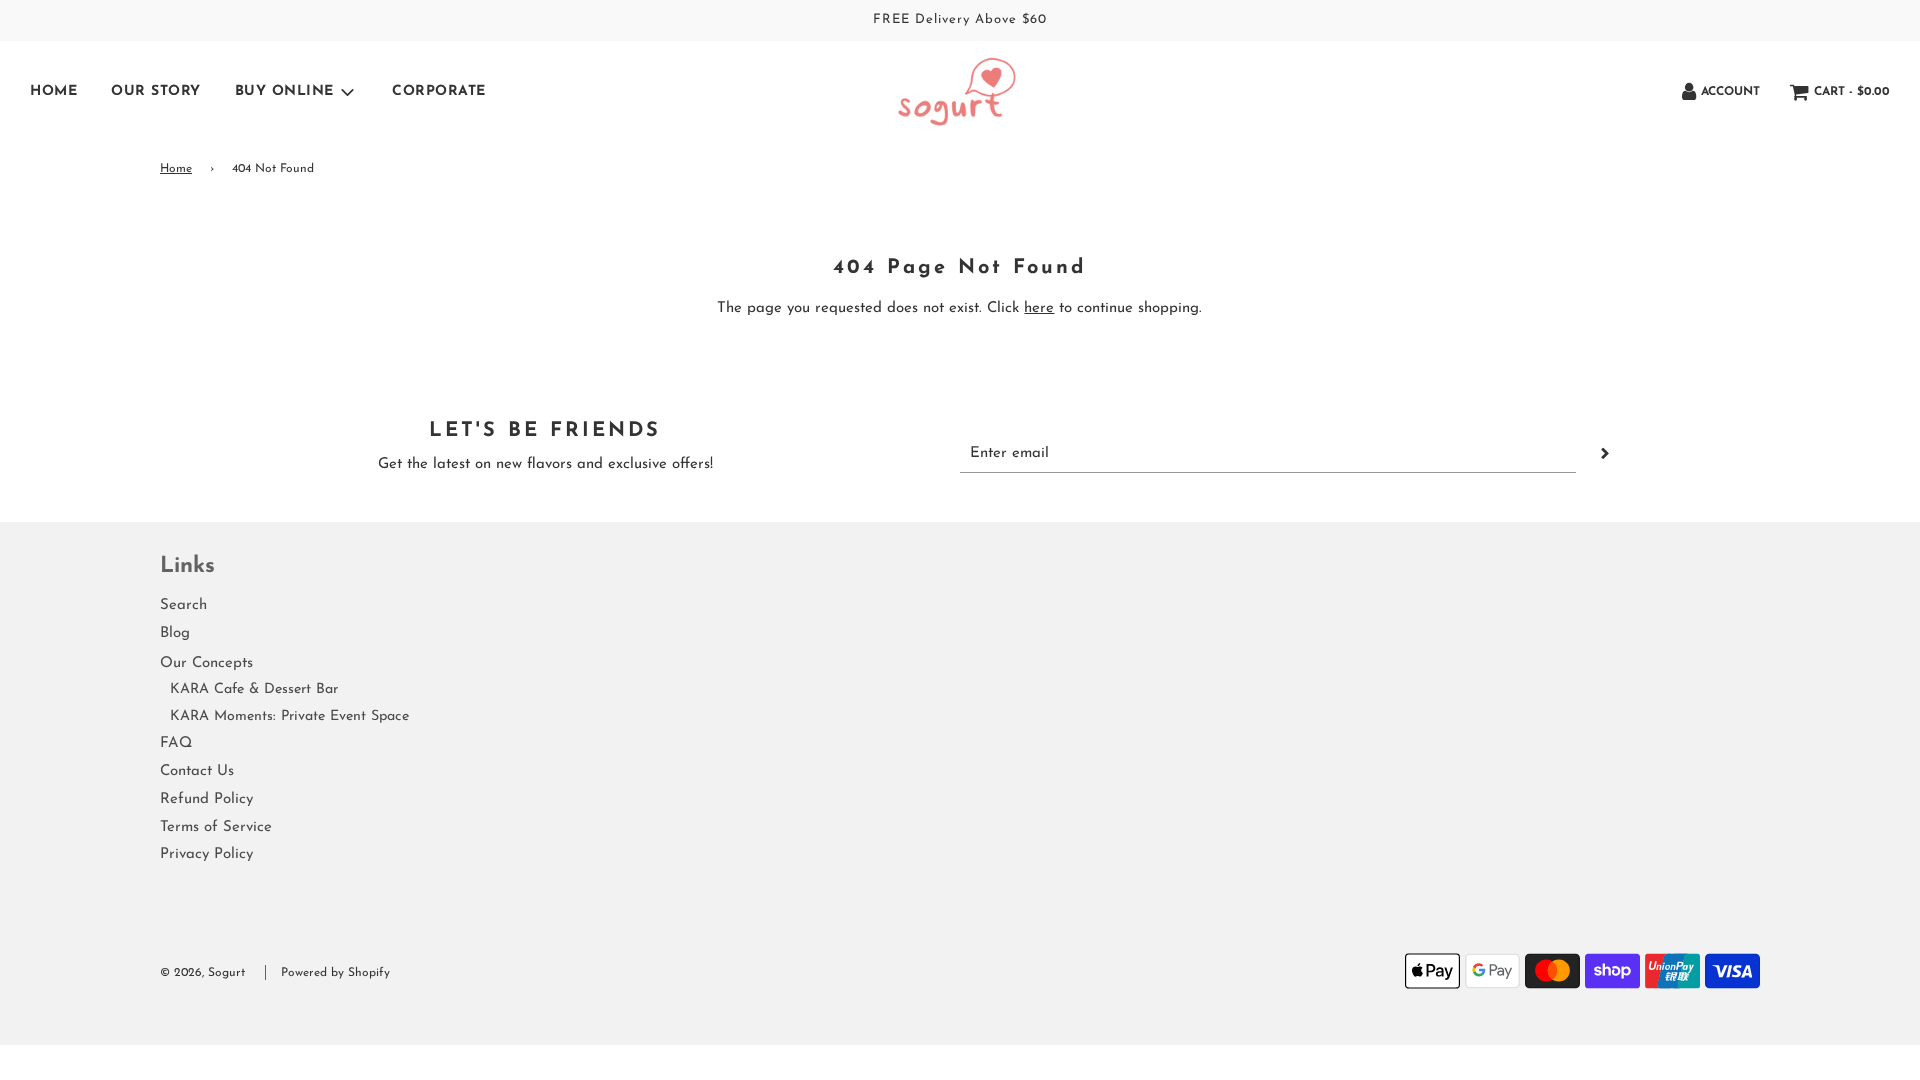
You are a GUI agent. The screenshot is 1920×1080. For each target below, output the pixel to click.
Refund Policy (206, 799)
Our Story (156, 91)
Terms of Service (216, 827)
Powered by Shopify (335, 973)
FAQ (176, 743)
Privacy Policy (206, 854)
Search (183, 605)
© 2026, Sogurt (202, 973)
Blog (175, 633)
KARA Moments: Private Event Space (289, 716)
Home (53, 91)
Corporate (439, 91)
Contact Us (197, 771)
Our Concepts (206, 663)
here (1039, 308)
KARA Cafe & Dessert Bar (254, 689)
